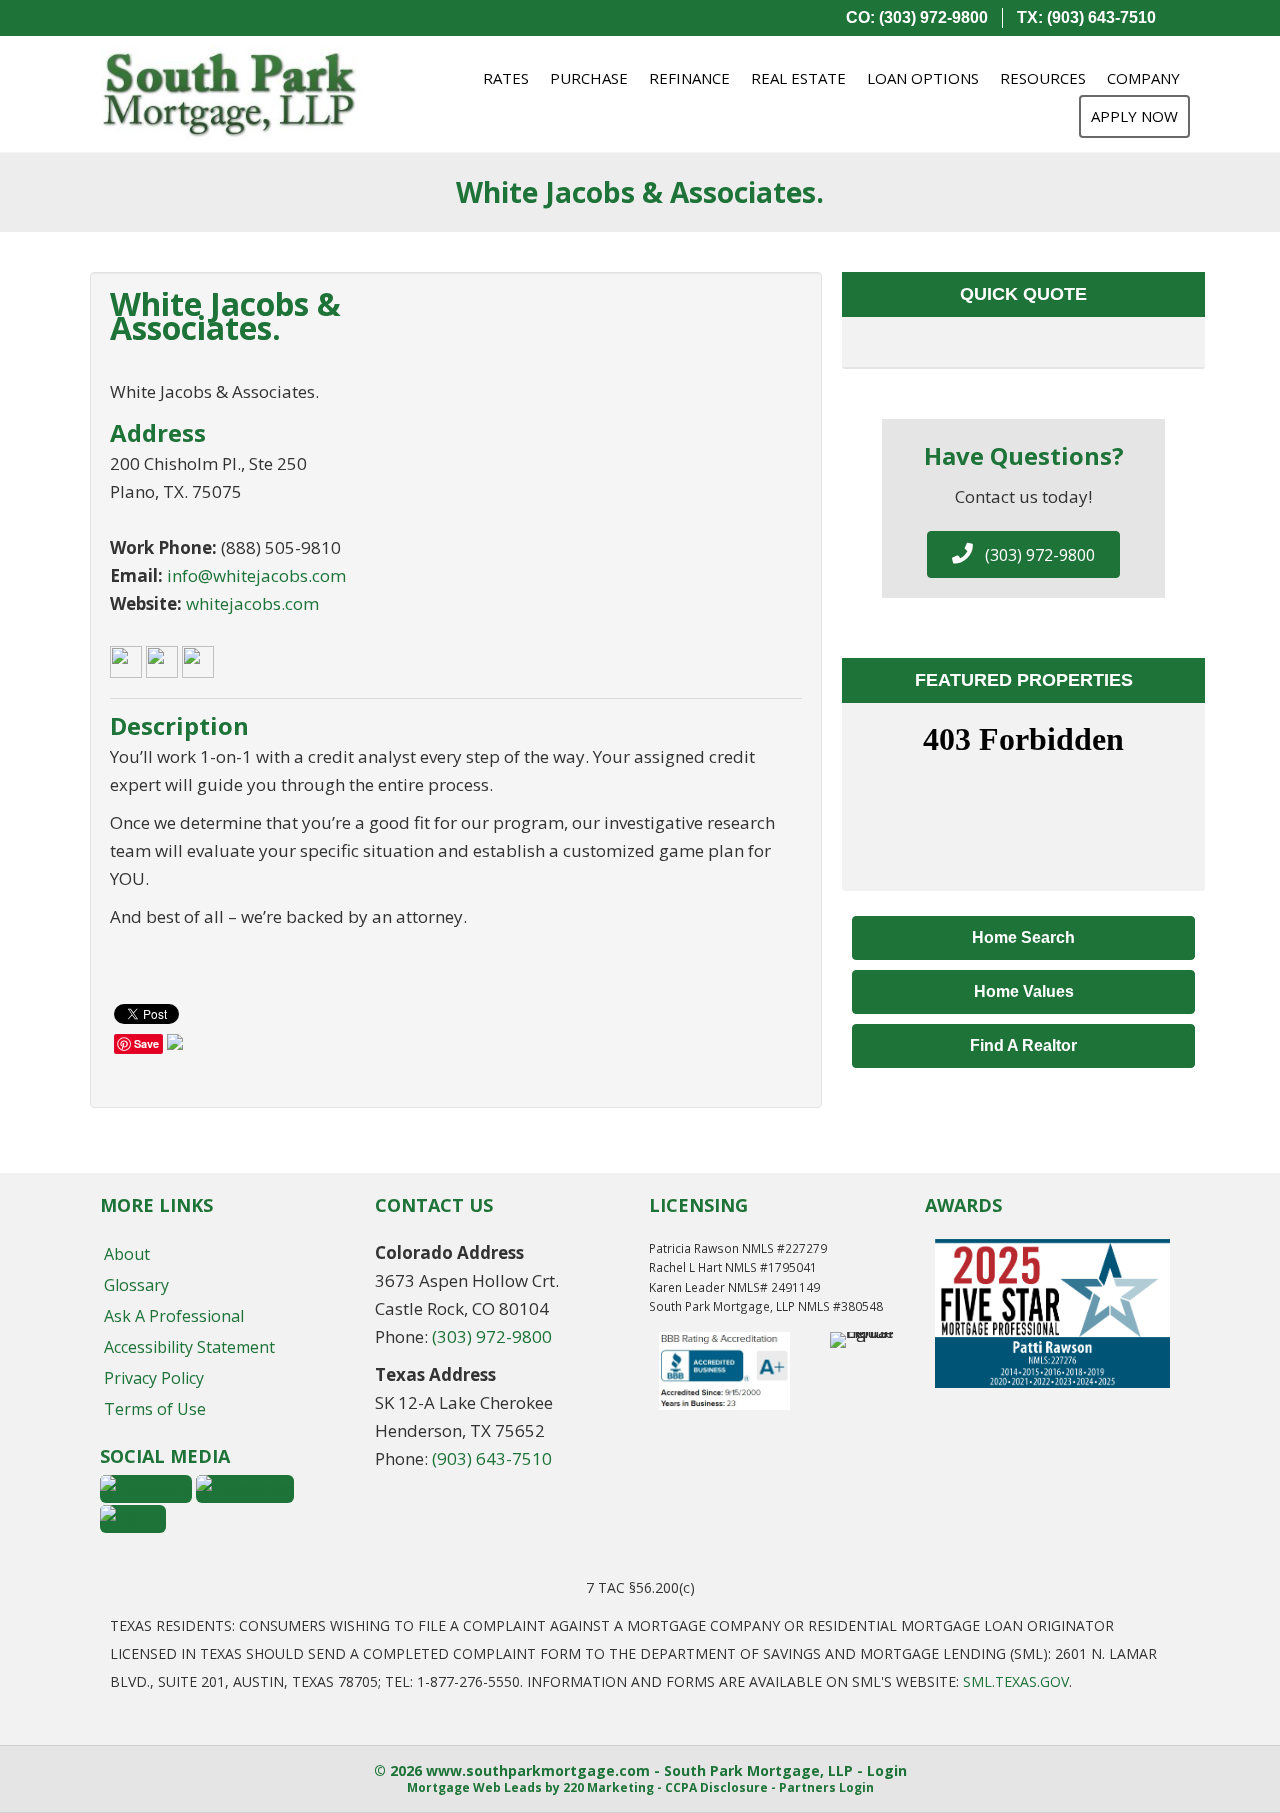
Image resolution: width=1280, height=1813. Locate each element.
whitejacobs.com (252, 603)
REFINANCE (689, 78)
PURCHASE (589, 78)
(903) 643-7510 (492, 1458)
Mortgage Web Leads (474, 1787)
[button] (1023, 554)
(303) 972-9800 (492, 1336)
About (127, 1254)
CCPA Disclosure (716, 1787)
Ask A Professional (174, 1316)
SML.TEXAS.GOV (1016, 1681)
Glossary (136, 1285)
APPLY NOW (1134, 116)
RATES (506, 78)
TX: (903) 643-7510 (1086, 17)
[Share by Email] (175, 1045)
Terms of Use (155, 1409)
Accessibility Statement (189, 1347)
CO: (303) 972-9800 (917, 17)
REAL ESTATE (798, 78)
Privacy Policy (154, 1378)
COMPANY (1143, 78)
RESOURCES (1043, 78)
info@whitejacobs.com (256, 575)
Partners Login (826, 1787)
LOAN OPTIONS (923, 78)
